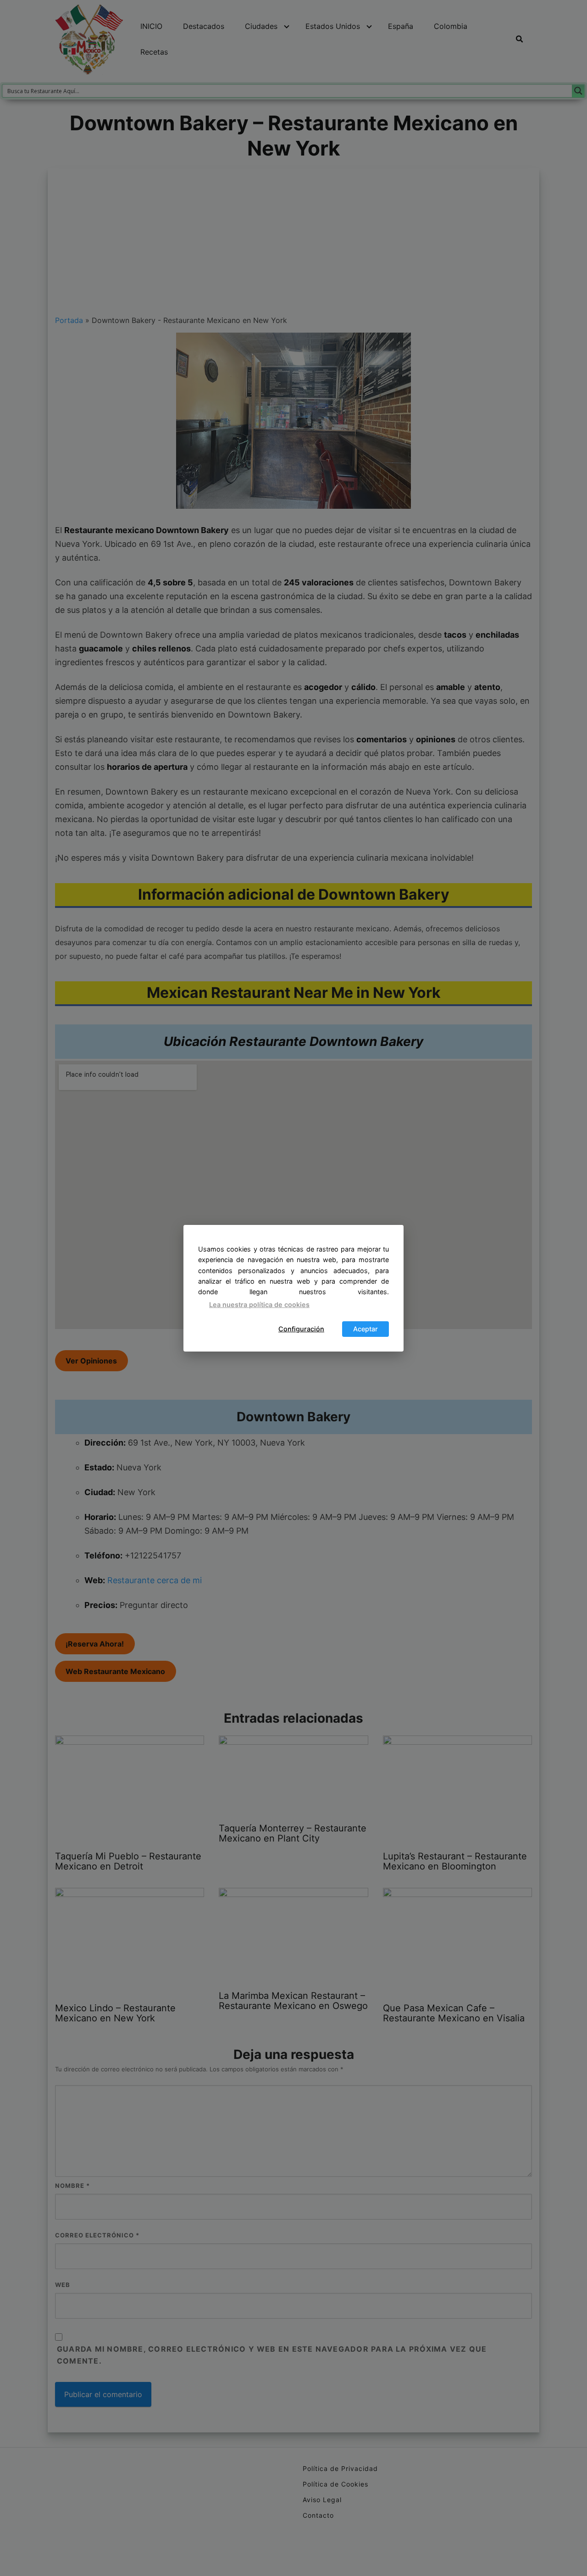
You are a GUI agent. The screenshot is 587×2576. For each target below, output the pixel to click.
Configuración (301, 1329)
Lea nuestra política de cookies (259, 1305)
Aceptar (365, 1329)
